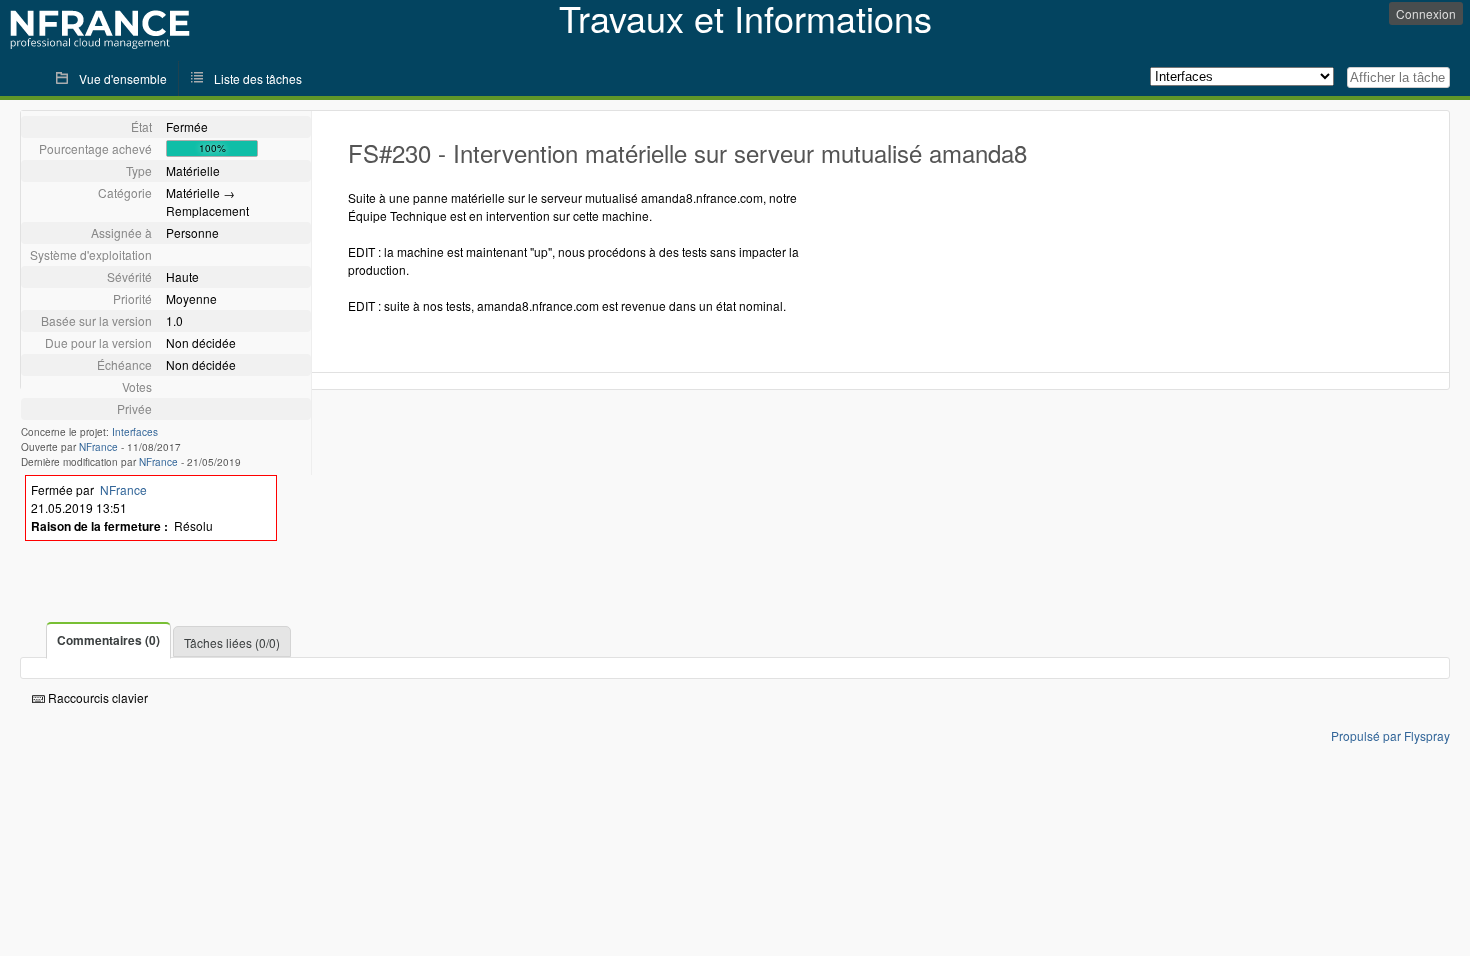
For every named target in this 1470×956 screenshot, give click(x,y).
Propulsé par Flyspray (1390, 735)
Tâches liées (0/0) (232, 642)
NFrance (98, 447)
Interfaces (135, 432)
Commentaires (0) (108, 640)
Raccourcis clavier (96, 697)
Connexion (1426, 13)
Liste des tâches (258, 78)
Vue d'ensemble (123, 78)
